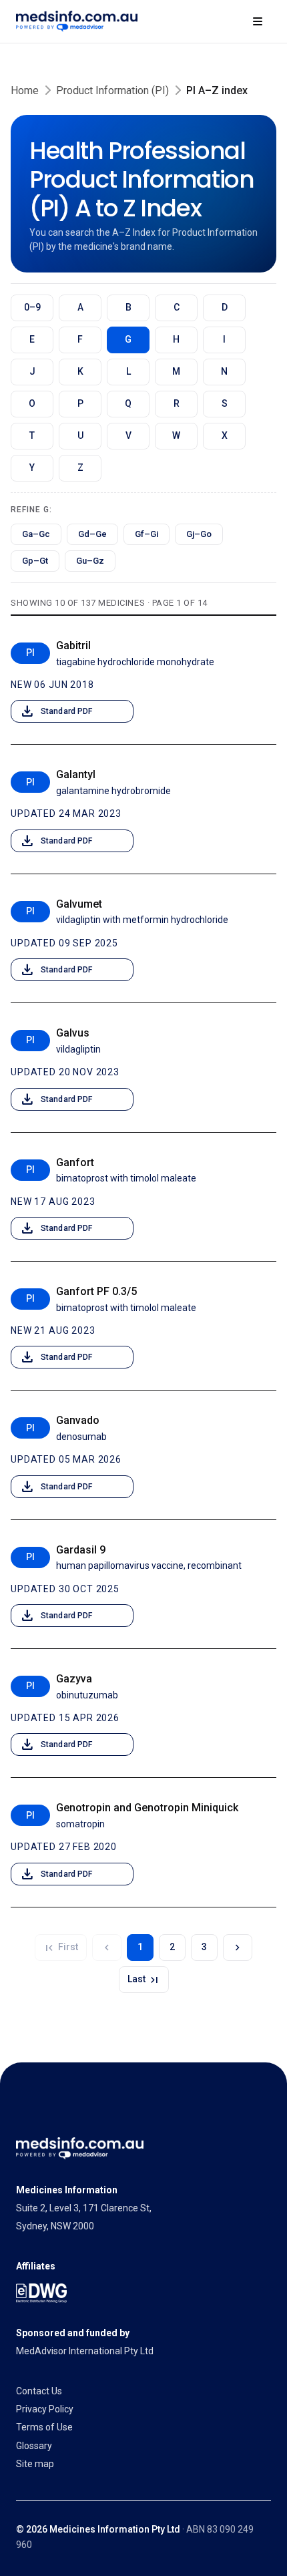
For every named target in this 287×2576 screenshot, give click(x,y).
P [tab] (80, 403)
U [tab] (80, 435)
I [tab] (224, 339)
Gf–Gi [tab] (147, 534)
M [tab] (176, 371)
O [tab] (32, 403)
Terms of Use (44, 2427)
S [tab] (225, 403)
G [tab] (128, 339)
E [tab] (32, 339)
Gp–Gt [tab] (35, 561)
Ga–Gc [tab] (36, 534)
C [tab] (177, 307)
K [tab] (80, 371)
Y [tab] (32, 468)
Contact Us (39, 2391)
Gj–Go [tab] (199, 534)
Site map (35, 2464)
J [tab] (32, 371)
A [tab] (80, 307)
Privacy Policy (45, 2409)
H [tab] (176, 339)
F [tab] (80, 339)
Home (25, 90)
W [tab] (176, 435)
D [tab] (225, 307)
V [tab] (128, 435)
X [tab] (225, 435)
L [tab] (128, 371)
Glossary (34, 2446)
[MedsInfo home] (77, 21)
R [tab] (177, 403)
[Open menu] (258, 21)
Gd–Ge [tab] (92, 534)
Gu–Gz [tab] (90, 561)
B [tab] (128, 307)
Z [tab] (80, 468)
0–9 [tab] (32, 307)
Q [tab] (128, 403)
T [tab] (32, 435)
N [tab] (224, 371)
